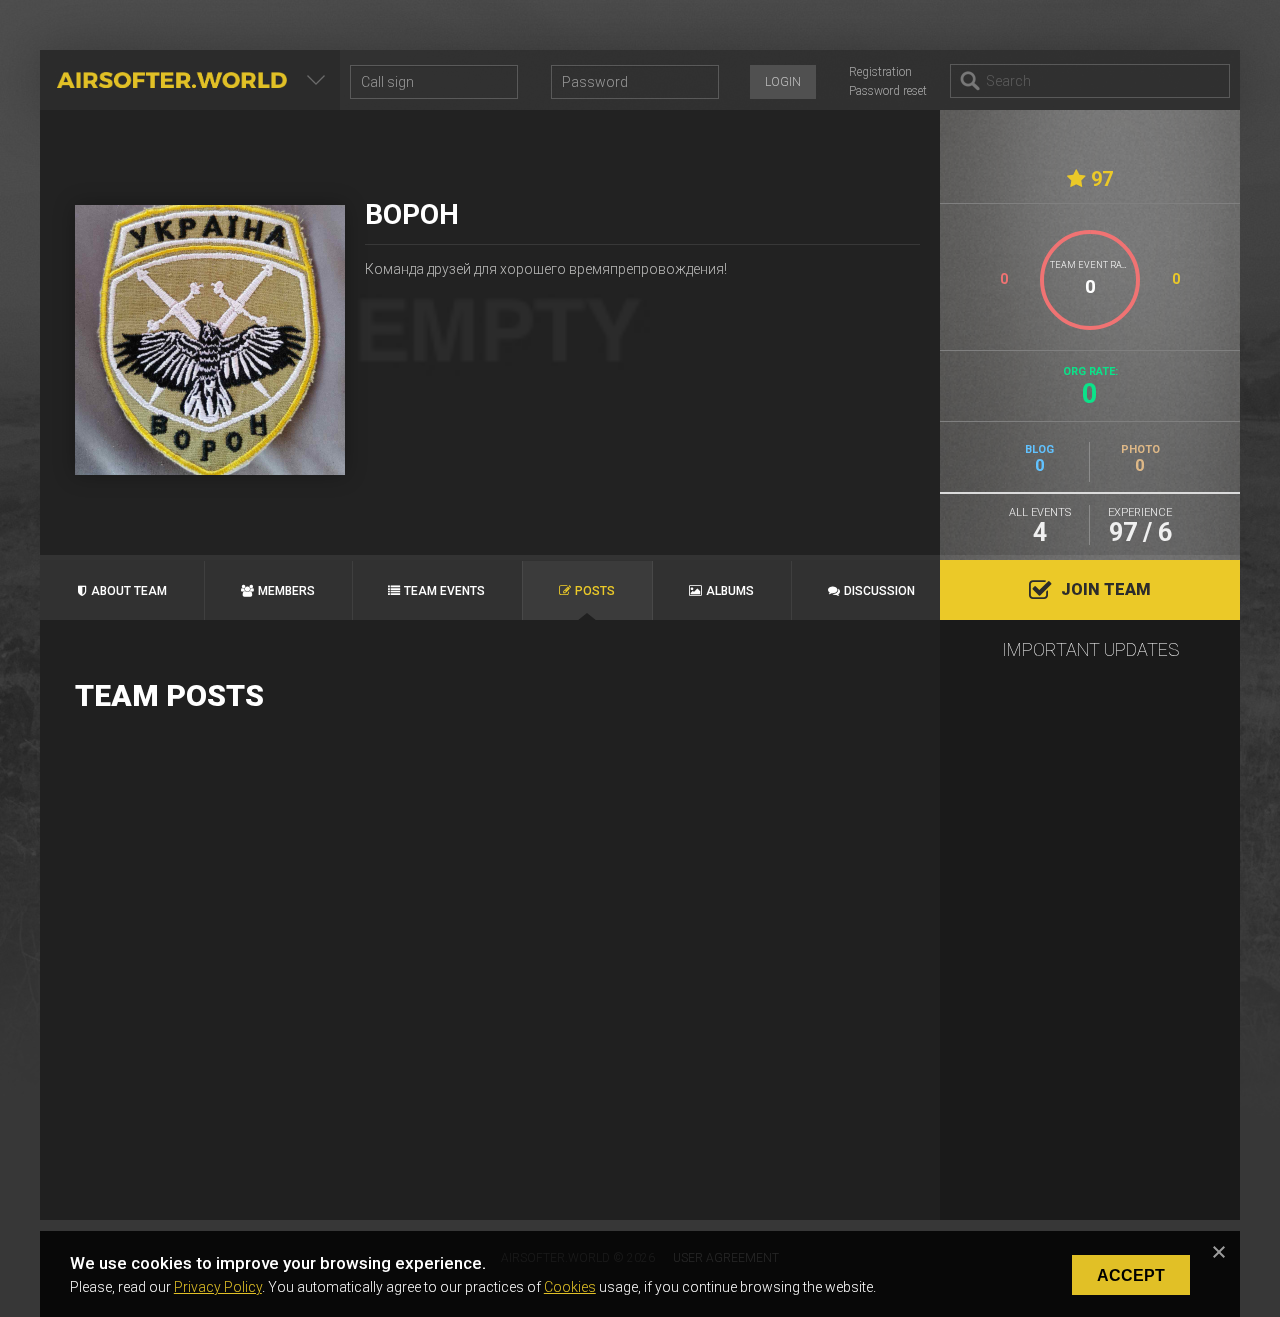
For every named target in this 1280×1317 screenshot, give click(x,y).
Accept (1131, 1275)
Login (783, 82)
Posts (595, 591)
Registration (880, 72)
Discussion (879, 591)
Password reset (888, 91)
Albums (730, 591)
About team (129, 591)
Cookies (570, 1287)
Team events (444, 591)
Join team (1106, 589)
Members (286, 591)
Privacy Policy (218, 1287)
